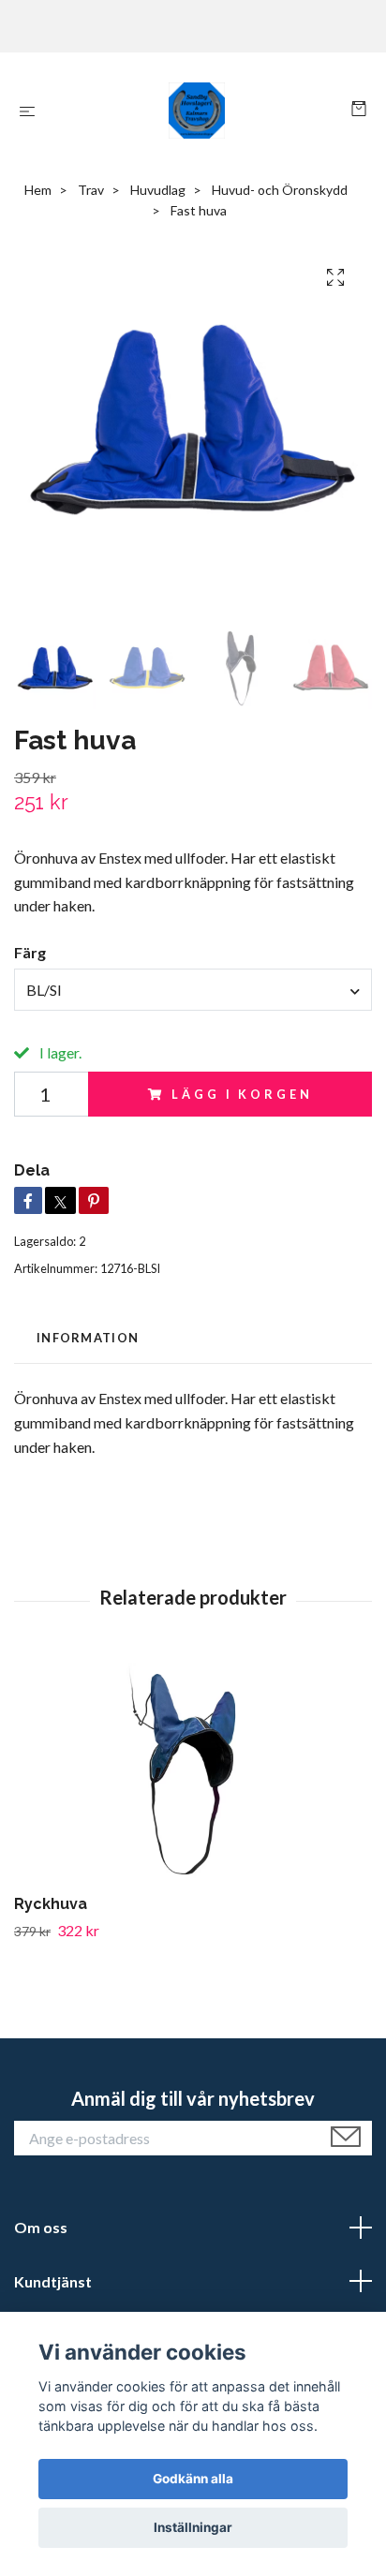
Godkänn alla (193, 2479)
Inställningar (193, 2527)
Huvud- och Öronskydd (280, 190)
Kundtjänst (53, 2281)
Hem (38, 190)
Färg (30, 952)
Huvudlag (158, 190)
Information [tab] (88, 1338)
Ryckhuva (51, 1904)
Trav (91, 190)
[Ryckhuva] (193, 1770)
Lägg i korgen (242, 1094)
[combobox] (193, 989)
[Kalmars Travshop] (197, 111)
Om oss (41, 2227)
